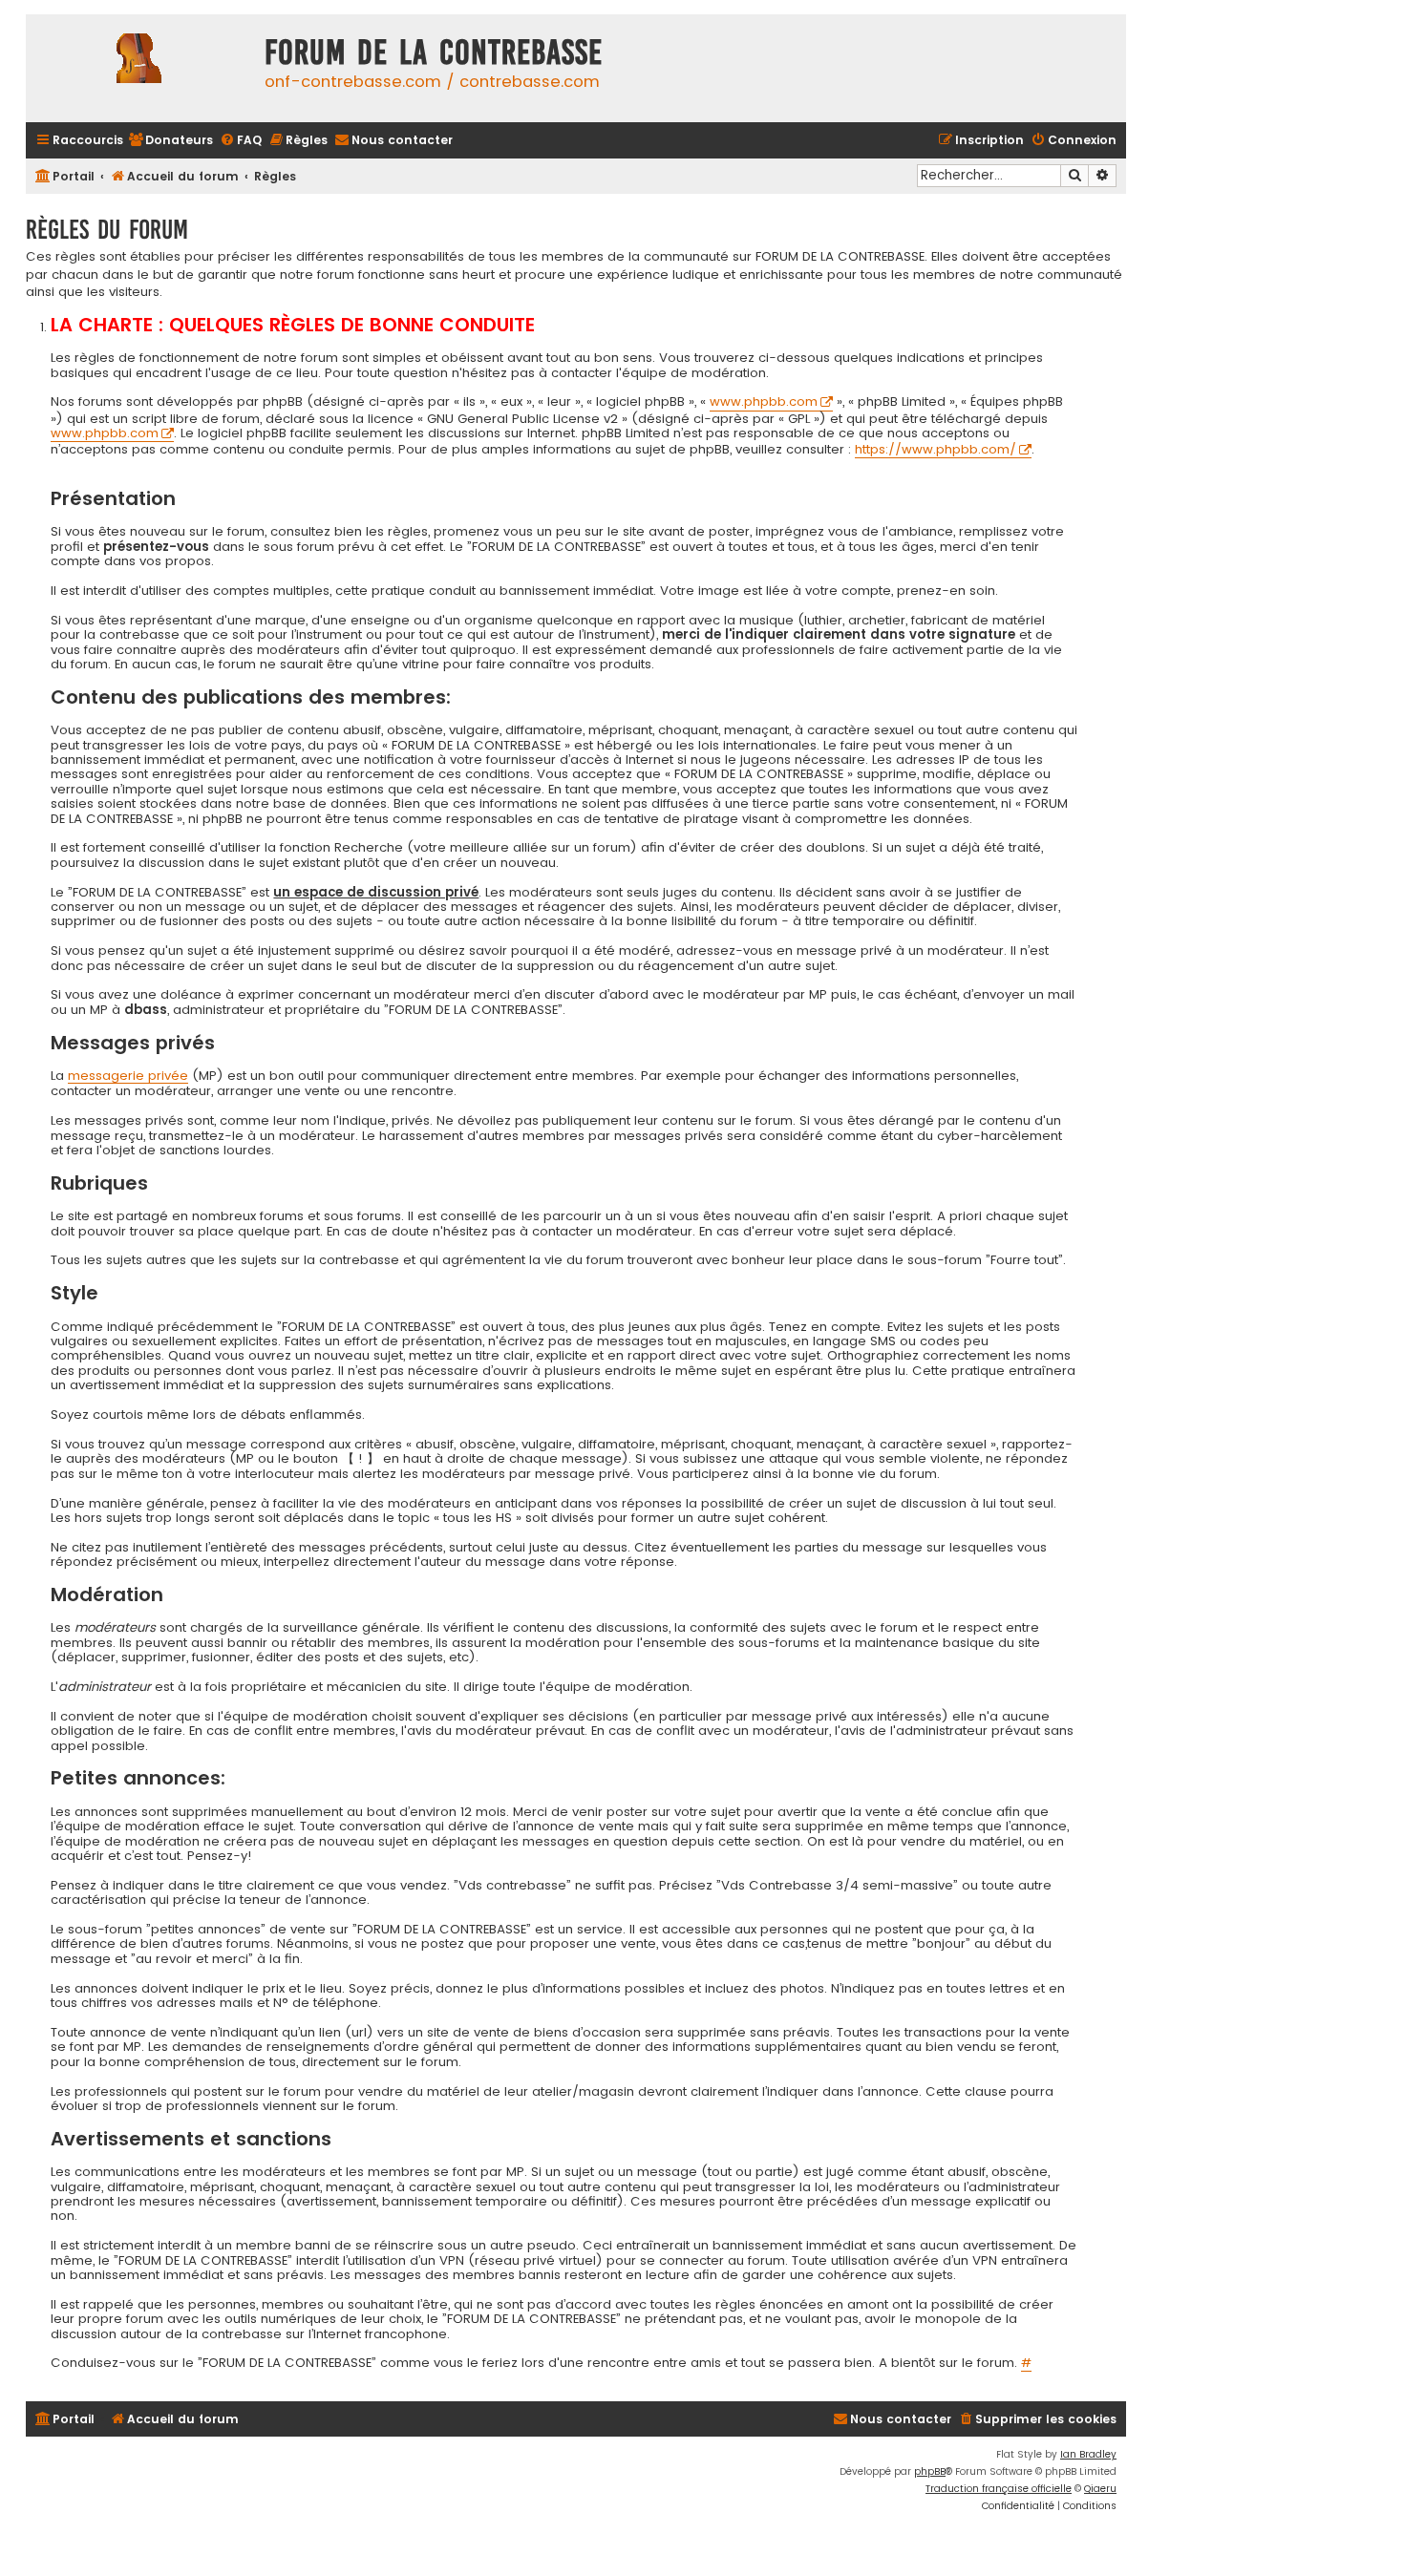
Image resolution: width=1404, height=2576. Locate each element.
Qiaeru (1100, 2489)
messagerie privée (128, 1076)
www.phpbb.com (764, 402)
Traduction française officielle (999, 2489)
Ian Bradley (1088, 2454)
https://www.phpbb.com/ (936, 450)
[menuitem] (170, 141)
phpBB (930, 2471)
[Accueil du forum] (140, 68)
